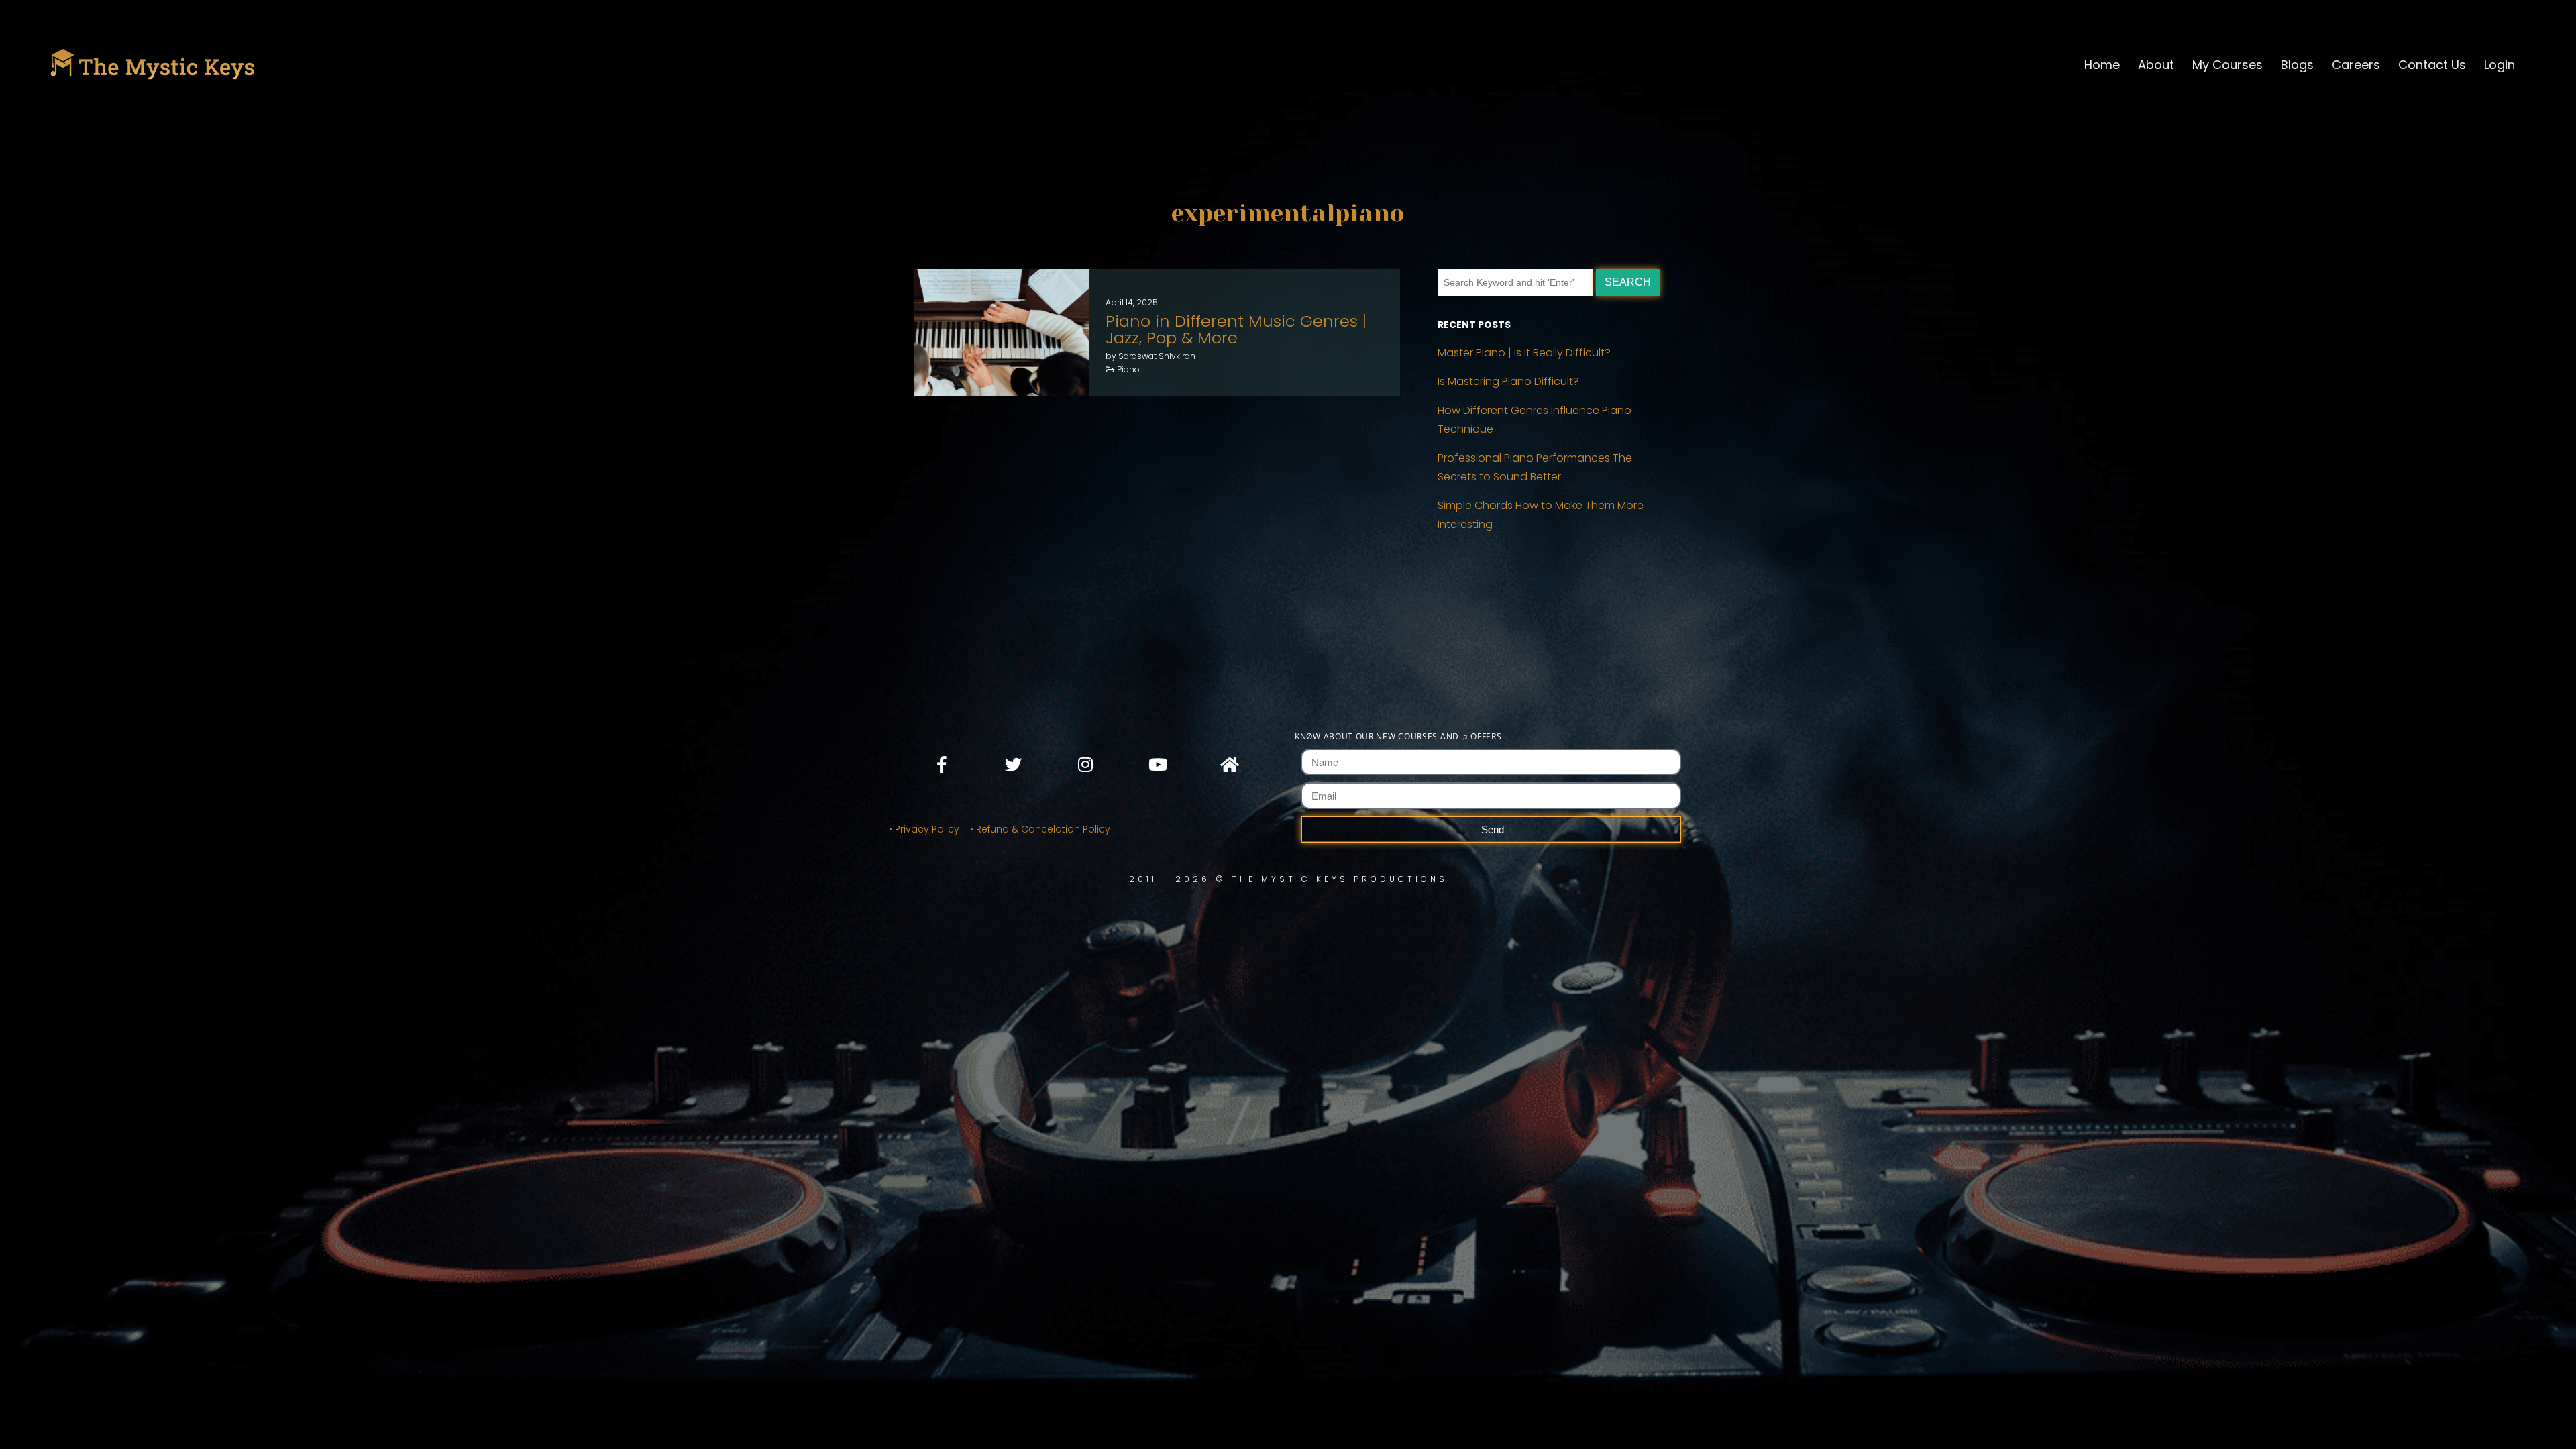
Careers (2356, 65)
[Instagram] (1085, 764)
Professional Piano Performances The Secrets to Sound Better (1535, 467)
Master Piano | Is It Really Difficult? (1524, 353)
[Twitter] (1014, 764)
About (2156, 65)
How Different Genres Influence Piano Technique (1535, 420)
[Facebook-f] (942, 764)
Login (2500, 65)
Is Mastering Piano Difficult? (1508, 381)
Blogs (2297, 65)
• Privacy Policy (924, 829)
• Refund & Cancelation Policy (1043, 829)
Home (2102, 65)
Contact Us (2432, 65)
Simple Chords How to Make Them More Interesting (1541, 515)
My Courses (2228, 65)
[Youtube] (1157, 764)
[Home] (1229, 764)
